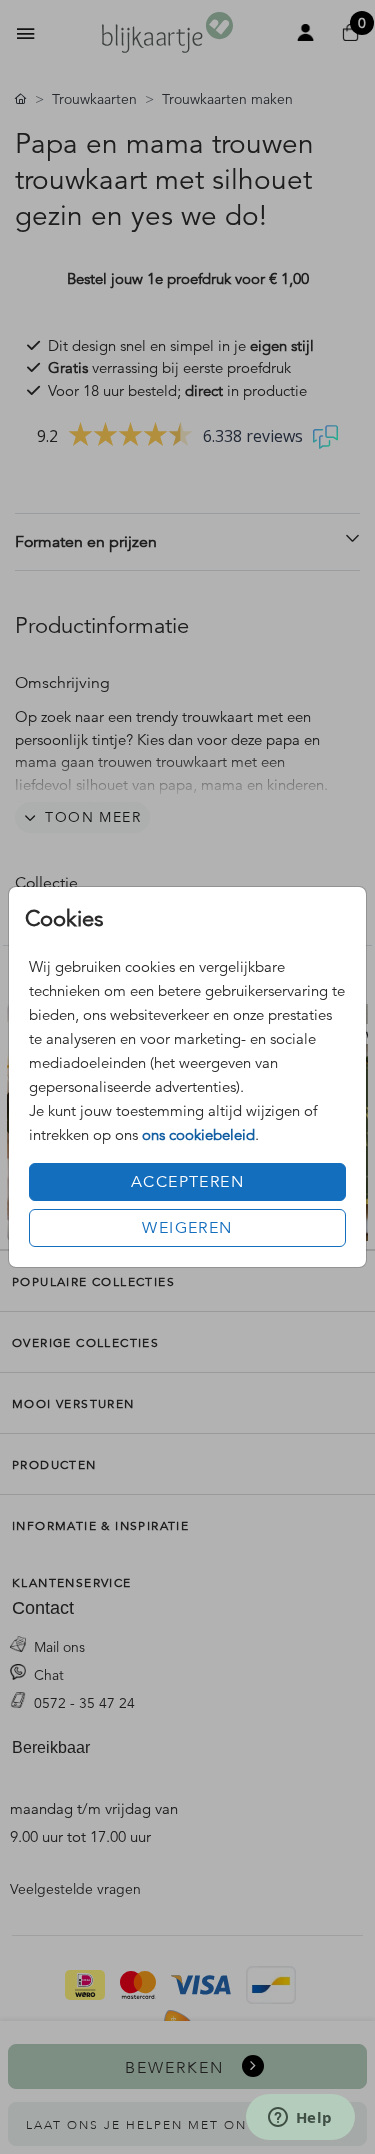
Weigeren (187, 1228)
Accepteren (187, 1182)
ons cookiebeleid (198, 1134)
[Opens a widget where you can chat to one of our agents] (300, 2119)
